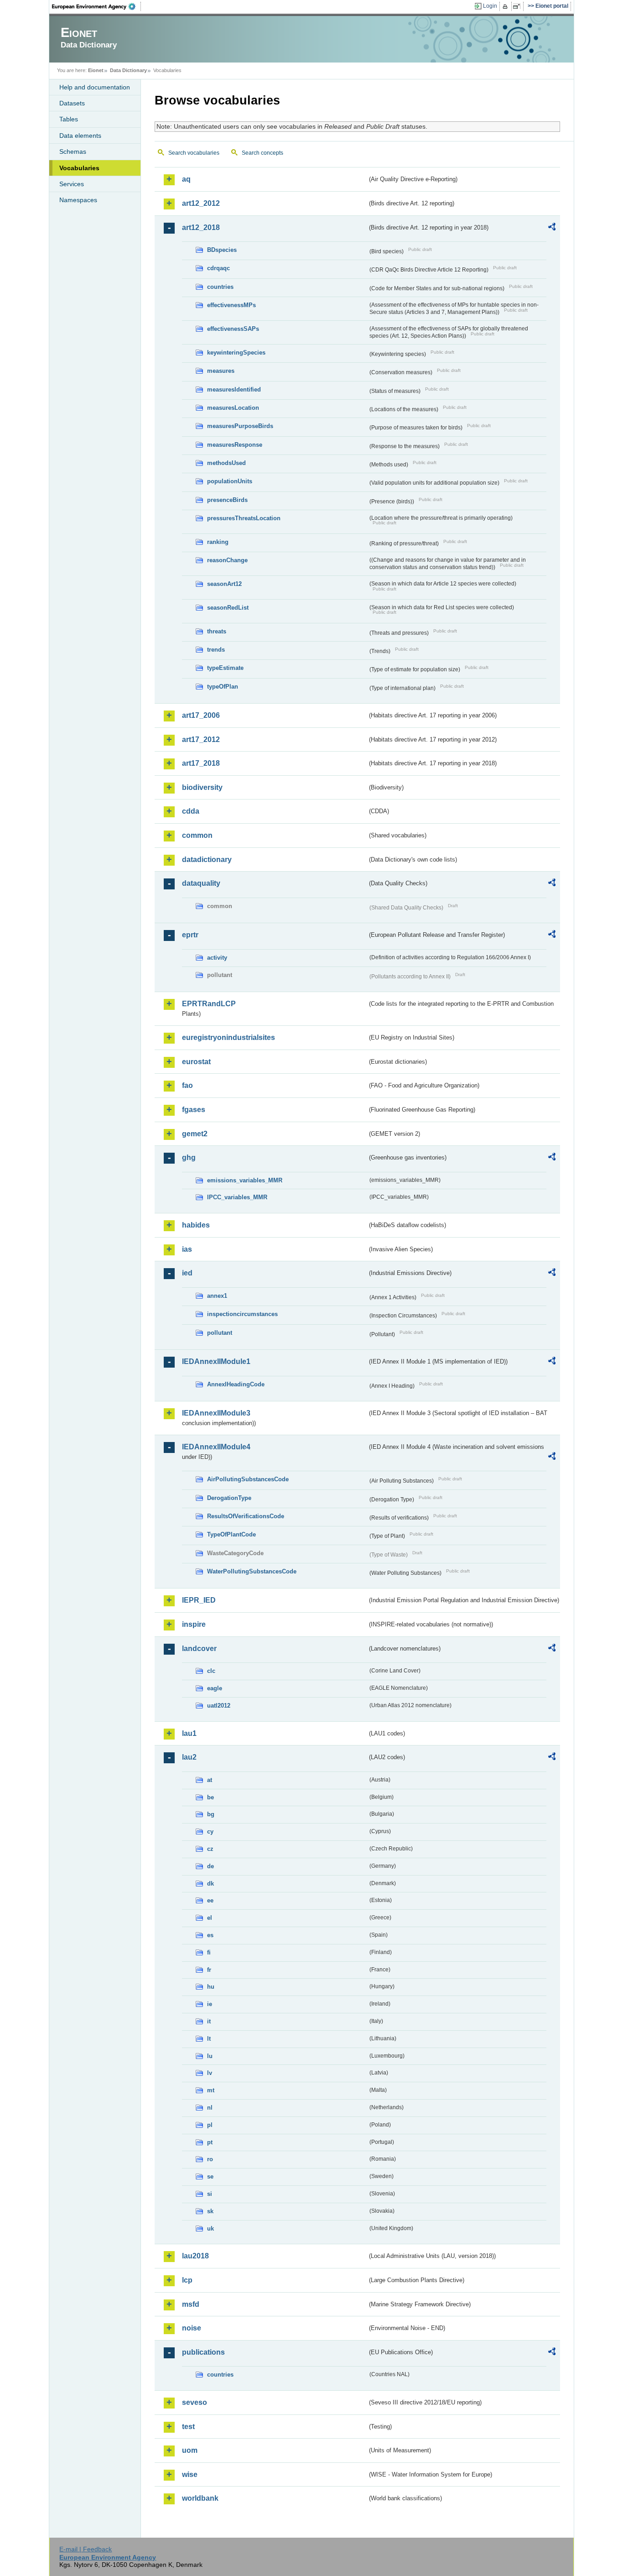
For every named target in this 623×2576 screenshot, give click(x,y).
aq (186, 179)
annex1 (217, 1296)
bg (211, 1814)
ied (187, 1273)
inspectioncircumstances (242, 1314)
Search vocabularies (194, 153)
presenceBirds (227, 500)
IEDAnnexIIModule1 (216, 1361)
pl (210, 2125)
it (209, 2021)
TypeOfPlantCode (231, 1534)
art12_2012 (201, 203)
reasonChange (227, 560)
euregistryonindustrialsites (228, 1037)
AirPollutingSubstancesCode (248, 1479)
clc (211, 1671)
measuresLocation (233, 408)
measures (221, 371)
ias (187, 1249)
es (210, 1935)
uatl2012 (219, 1706)
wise (190, 2474)
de (210, 1866)
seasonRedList (228, 608)
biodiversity (202, 787)
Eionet (96, 70)
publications (203, 2352)
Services (72, 184)
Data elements (80, 136)
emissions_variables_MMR (245, 1180)
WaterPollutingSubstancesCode (252, 1571)
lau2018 (195, 2256)
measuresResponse (235, 445)
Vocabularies (79, 168)
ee (210, 1900)
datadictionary (207, 860)
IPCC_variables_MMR (237, 1197)
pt (210, 2142)
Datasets (72, 103)
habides (196, 1225)
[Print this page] (506, 6)
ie (210, 2004)
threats (217, 631)
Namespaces (78, 200)
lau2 (189, 1757)
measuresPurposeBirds (240, 426)
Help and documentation (95, 87)
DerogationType (229, 1498)
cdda (191, 811)
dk (210, 1884)
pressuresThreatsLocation (244, 518)
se (210, 2176)
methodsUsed (226, 463)
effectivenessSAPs (233, 329)
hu (211, 1987)
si (210, 2194)
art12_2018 (201, 227)
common (197, 835)
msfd (191, 2304)
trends (216, 650)
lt (209, 2039)
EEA (97, 6)
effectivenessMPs (231, 305)
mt (211, 2090)
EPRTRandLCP (209, 1004)
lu (210, 2056)
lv (210, 2073)
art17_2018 (201, 763)
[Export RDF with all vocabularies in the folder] (552, 228)
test (188, 2427)
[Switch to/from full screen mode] (518, 6)
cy (210, 1831)
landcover (199, 1649)
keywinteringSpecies (236, 353)
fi (209, 1952)
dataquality (201, 883)
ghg (189, 1157)
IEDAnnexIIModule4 (216, 1447)
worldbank (200, 2498)
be (210, 1797)
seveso (195, 2402)
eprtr (190, 935)
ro (210, 2159)
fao (187, 1085)
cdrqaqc (218, 268)
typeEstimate (225, 668)
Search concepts (262, 153)
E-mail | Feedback (86, 2549)
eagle (215, 1688)
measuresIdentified (234, 389)
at (210, 1780)
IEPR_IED (199, 1600)
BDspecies (222, 250)
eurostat (196, 1062)
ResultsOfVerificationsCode (246, 1516)
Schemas (73, 152)
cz (210, 1849)
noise (192, 2328)
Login (490, 6)
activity (217, 958)
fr (209, 1970)
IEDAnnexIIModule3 (216, 1413)
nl (210, 2108)
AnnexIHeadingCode (236, 1384)
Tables (69, 119)
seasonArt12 (224, 584)
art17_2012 (201, 739)
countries (220, 287)
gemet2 (195, 1134)
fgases (194, 1110)
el (210, 1918)
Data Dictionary (128, 70)
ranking (218, 542)
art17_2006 (201, 715)
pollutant (220, 1333)
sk (210, 2211)
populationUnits (230, 481)
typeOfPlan (223, 687)
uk (210, 2229)
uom (190, 2450)
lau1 (189, 1733)
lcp (187, 2280)
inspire (194, 1624)
